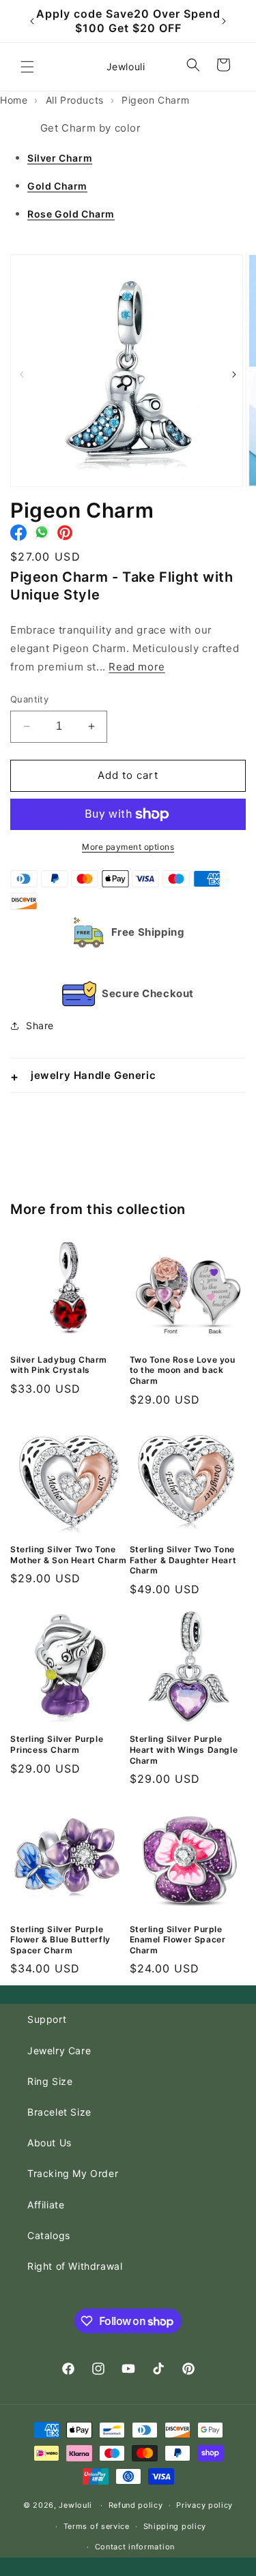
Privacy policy (204, 2505)
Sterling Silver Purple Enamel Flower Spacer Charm (178, 1940)
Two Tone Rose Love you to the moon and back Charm (183, 1370)
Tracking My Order (73, 2173)
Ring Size (50, 2081)
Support (47, 2019)
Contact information (135, 2547)
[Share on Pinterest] (65, 536)
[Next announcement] (224, 21)
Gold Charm (57, 186)
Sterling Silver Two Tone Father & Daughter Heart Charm (183, 1560)
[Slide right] (234, 374)
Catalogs (49, 2235)
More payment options (128, 847)
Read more (137, 667)
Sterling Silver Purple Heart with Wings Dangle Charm (184, 1749)
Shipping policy (175, 2526)
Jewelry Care (59, 2051)
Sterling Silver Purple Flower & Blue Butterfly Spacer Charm (60, 1940)
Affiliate (46, 2205)
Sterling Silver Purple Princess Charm (57, 1744)
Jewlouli (75, 2505)
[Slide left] (22, 374)
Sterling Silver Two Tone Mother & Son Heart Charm (68, 1555)
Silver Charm (60, 158)
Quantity (29, 699)
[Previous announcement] (32, 21)
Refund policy (136, 2505)
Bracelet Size (59, 2112)
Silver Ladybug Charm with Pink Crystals (59, 1365)
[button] (27, 67)
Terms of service (97, 2526)
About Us (49, 2143)
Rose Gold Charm (71, 214)
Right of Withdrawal (75, 2266)
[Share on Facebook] (18, 536)
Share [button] (40, 1025)
